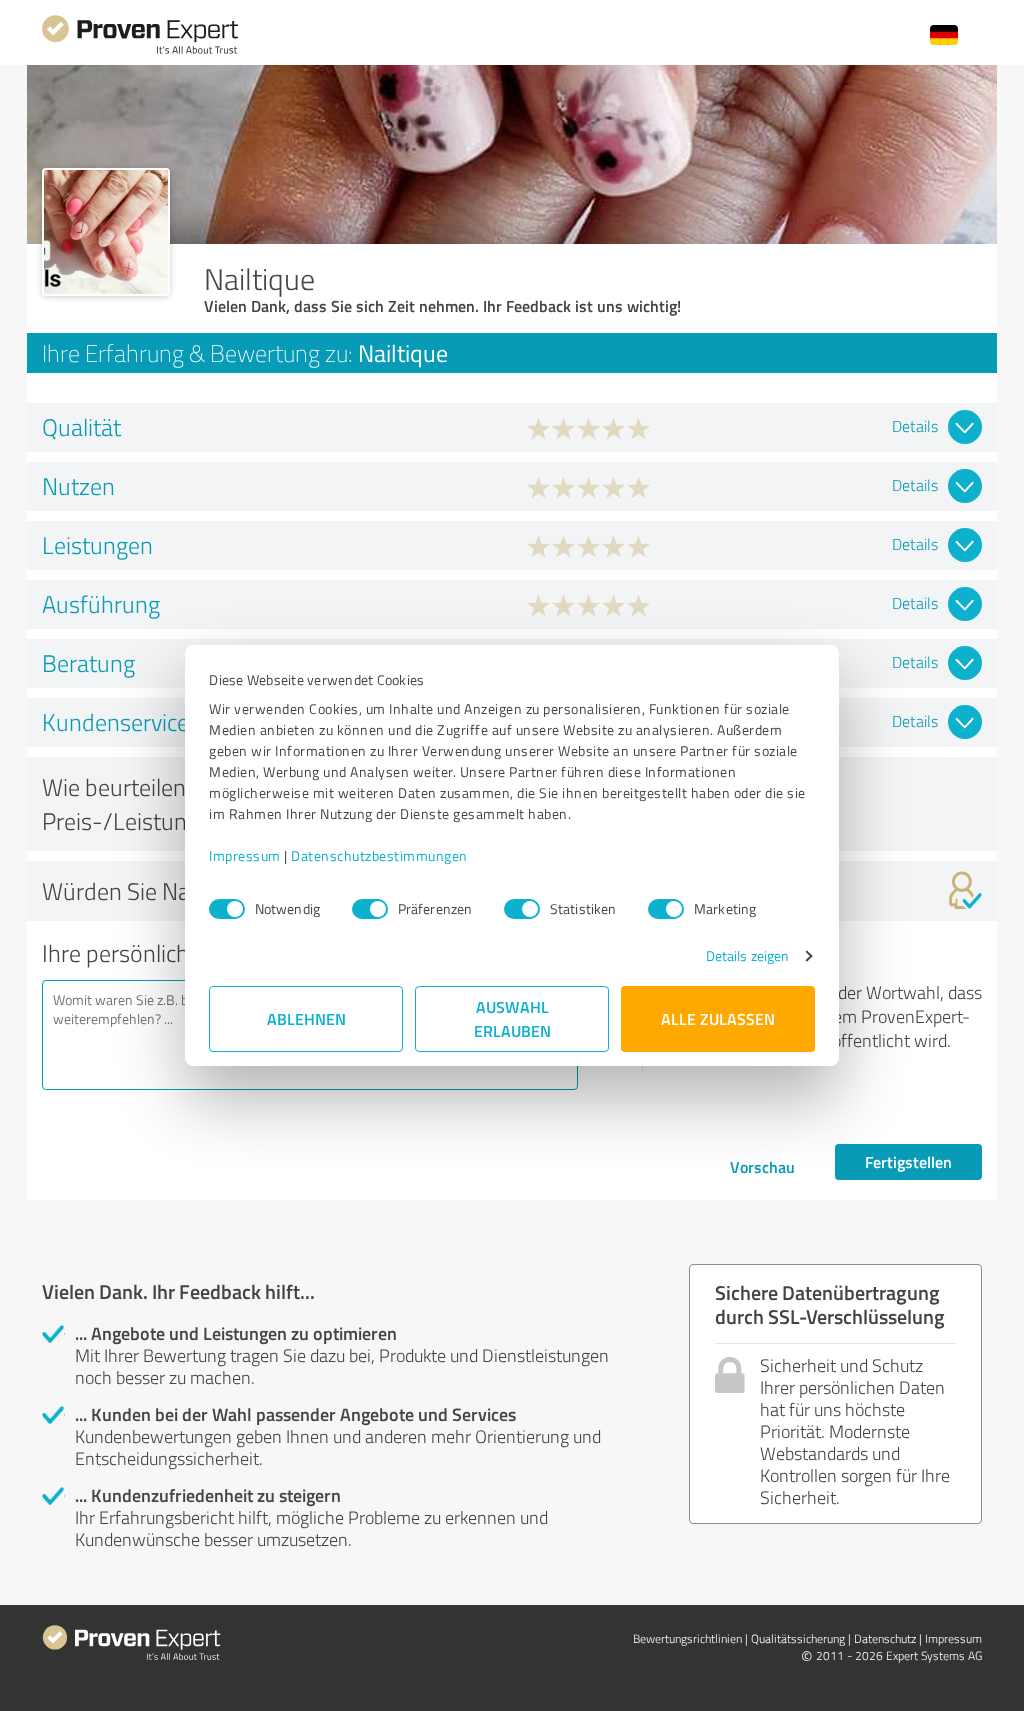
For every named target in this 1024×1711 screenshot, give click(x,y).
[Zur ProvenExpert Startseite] (140, 51)
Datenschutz (885, 1638)
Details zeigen (747, 955)
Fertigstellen (908, 1161)
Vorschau (762, 1166)
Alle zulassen (718, 1018)
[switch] (370, 909)
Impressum (245, 855)
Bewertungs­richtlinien (687, 1638)
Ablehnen (306, 1018)
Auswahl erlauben (512, 1018)
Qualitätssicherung (798, 1638)
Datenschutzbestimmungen (379, 855)
